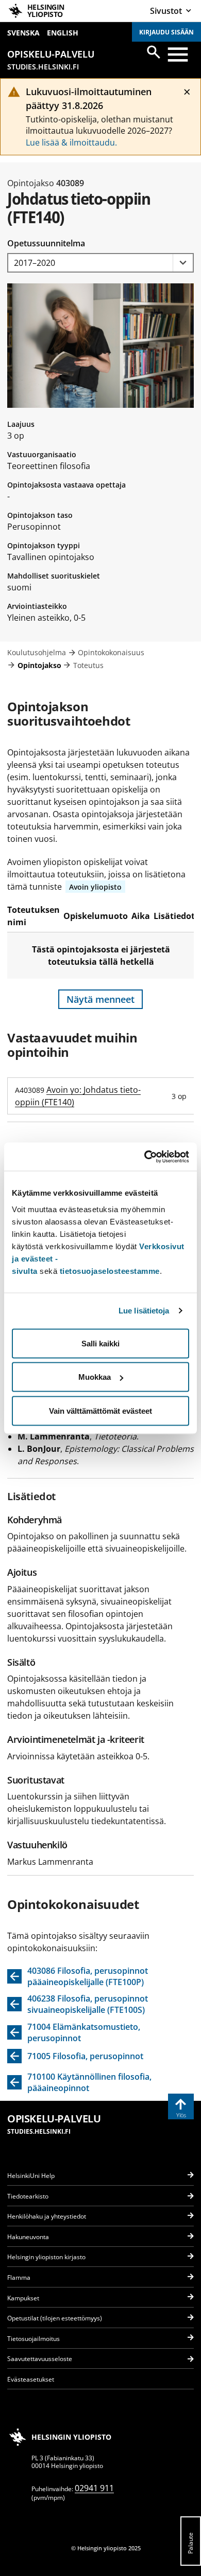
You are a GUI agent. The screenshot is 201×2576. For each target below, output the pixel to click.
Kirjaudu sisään (166, 32)
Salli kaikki (100, 1343)
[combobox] (100, 263)
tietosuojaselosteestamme (110, 1271)
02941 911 (94, 2488)
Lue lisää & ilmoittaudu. (71, 142)
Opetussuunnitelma (46, 243)
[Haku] (154, 52)
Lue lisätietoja (144, 1311)
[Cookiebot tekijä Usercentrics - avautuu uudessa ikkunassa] (145, 1157)
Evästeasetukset (31, 2379)
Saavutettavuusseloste (40, 2359)
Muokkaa (95, 1377)
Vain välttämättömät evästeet (100, 1410)
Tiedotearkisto (28, 2196)
